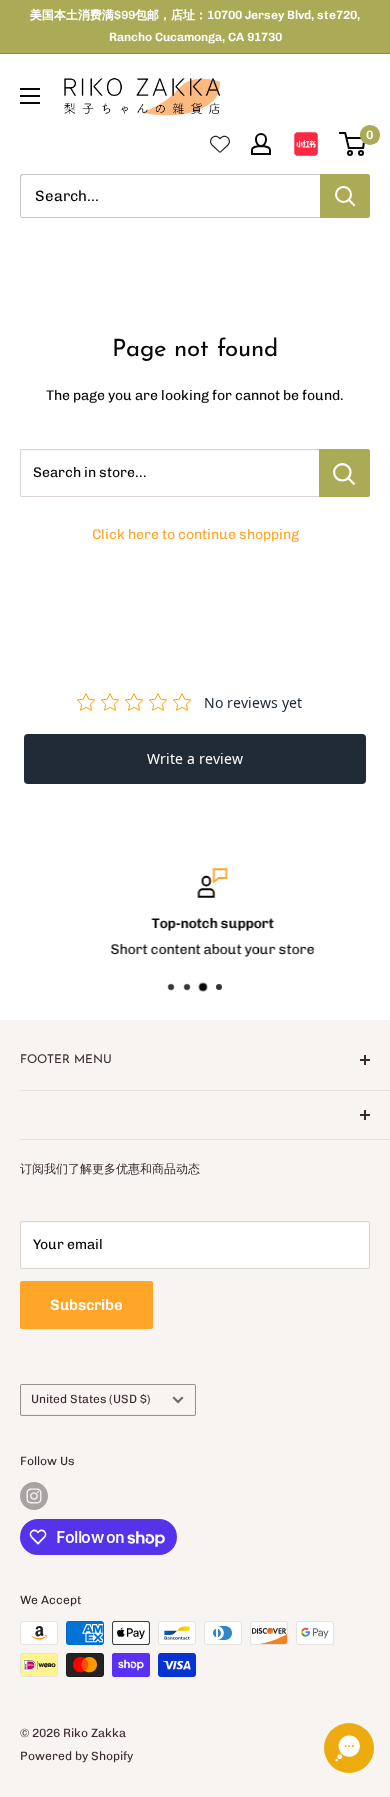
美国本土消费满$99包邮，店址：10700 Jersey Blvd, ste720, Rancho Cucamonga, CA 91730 (195, 26)
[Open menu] (30, 96)
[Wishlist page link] (220, 144)
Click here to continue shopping (195, 534)
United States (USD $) (91, 1399)
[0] (353, 144)
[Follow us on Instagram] (34, 1496)
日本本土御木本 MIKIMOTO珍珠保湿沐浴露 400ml (188, 1781)
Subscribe (86, 1305)
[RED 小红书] (306, 144)
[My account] (261, 144)
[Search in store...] (344, 473)
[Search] (345, 196)
